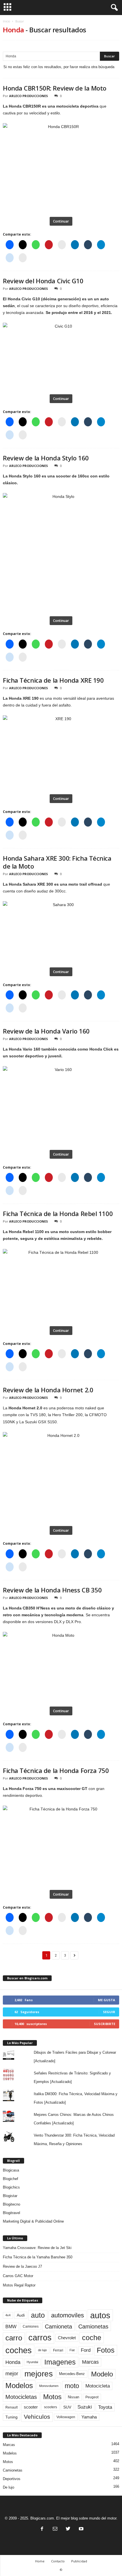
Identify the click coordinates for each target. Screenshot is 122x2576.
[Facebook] (42, 2529)
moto (72, 2386)
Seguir (109, 2012)
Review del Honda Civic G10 (43, 281)
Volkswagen (66, 2417)
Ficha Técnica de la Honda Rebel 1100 (58, 1213)
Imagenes (60, 2362)
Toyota (105, 2407)
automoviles (68, 2315)
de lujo (42, 2350)
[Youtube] (81, 2529)
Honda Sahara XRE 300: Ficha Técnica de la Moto (57, 862)
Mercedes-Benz (72, 2374)
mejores (39, 2374)
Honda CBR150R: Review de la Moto (55, 88)
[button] (113, 8)
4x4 (8, 2315)
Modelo (102, 2374)
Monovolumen (49, 2386)
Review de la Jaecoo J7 (22, 2266)
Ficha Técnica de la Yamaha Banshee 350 (38, 2257)
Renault (11, 2407)
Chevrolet (67, 2338)
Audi (21, 2315)
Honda (13, 2362)
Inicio (6, 21)
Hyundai (32, 2362)
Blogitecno (11, 2204)
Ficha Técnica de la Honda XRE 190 (53, 680)
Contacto (58, 2561)
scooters (51, 2407)
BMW (11, 2326)
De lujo (9, 2487)
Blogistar (10, 2196)
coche (92, 2338)
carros (40, 2338)
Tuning (11, 2417)
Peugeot (92, 2397)
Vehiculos (37, 2417)
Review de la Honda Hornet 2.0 (48, 1390)
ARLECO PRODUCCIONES (29, 96)
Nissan (73, 2397)
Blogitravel (11, 2213)
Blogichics (11, 2187)
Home (40, 2561)
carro (14, 2338)
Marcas (90, 2362)
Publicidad (79, 2561)
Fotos (106, 2350)
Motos (52, 2397)
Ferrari (58, 2350)
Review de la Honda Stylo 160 (46, 458)
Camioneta (58, 2326)
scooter (31, 2407)
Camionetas (93, 2326)
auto (38, 2315)
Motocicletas (21, 2397)
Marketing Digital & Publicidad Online (33, 2221)
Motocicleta (98, 2386)
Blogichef (10, 2179)
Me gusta (107, 2000)
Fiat (72, 2350)
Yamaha (89, 2417)
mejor (12, 2374)
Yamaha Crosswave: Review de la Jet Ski (37, 2248)
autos (100, 2315)
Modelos (19, 2386)
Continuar (61, 221)
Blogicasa (11, 2170)
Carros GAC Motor (18, 2276)
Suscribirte (105, 2024)
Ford (86, 2350)
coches (19, 2350)
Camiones (31, 2326)
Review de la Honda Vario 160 (46, 1031)
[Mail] (55, 2529)
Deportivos (12, 2479)
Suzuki (85, 2407)
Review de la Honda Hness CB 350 (52, 1590)
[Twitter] (68, 2529)
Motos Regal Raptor (19, 2285)
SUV (67, 2407)
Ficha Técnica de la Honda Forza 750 (56, 1770)
